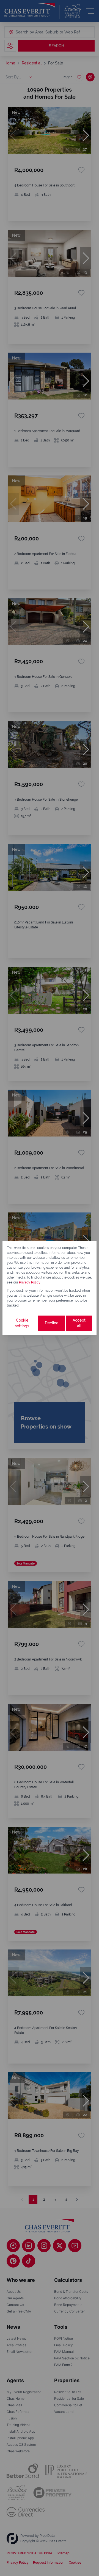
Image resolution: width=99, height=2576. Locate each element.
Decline (52, 1323)
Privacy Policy (30, 1282)
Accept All (79, 1323)
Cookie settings (22, 1323)
